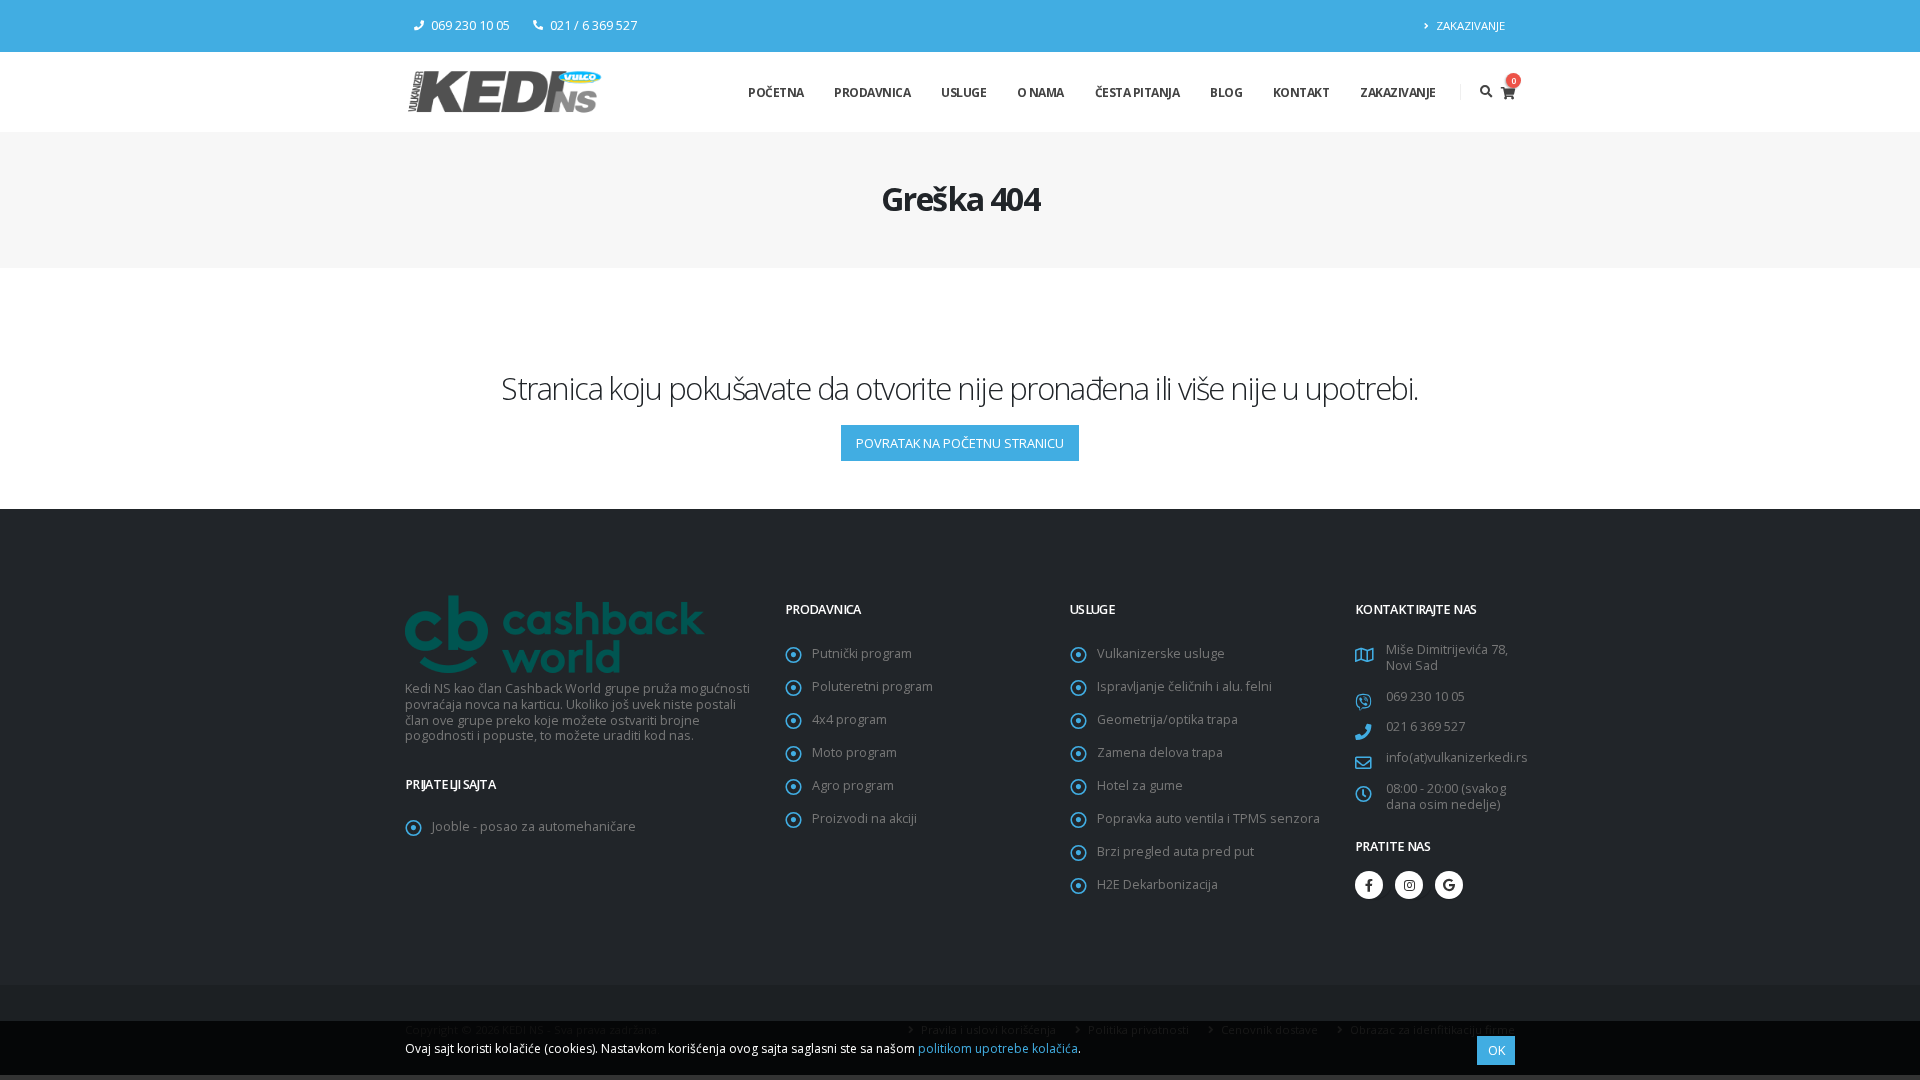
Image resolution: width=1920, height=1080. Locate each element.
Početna (776, 92)
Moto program (854, 752)
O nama (1040, 92)
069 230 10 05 (1425, 696)
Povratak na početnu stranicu (960, 443)
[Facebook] (1369, 885)
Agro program (853, 785)
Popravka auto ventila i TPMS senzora (1208, 818)
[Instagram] (1409, 885)
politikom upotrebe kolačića (998, 1048)
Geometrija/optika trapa (1167, 719)
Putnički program (862, 653)
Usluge (963, 92)
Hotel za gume (1140, 785)
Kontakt (1301, 92)
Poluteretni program (872, 686)
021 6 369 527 (1425, 726)
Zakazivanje (1398, 92)
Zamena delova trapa (1160, 752)
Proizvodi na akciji (864, 818)
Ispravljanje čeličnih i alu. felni (1184, 686)
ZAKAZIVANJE (1469, 25)
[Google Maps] (1449, 885)
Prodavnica (872, 92)
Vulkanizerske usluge (1161, 653)
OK (1496, 1050)
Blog (1226, 92)
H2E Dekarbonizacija (1157, 884)
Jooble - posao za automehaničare (534, 826)
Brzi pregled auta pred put (1175, 851)
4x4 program (849, 719)
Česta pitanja (1137, 92)
